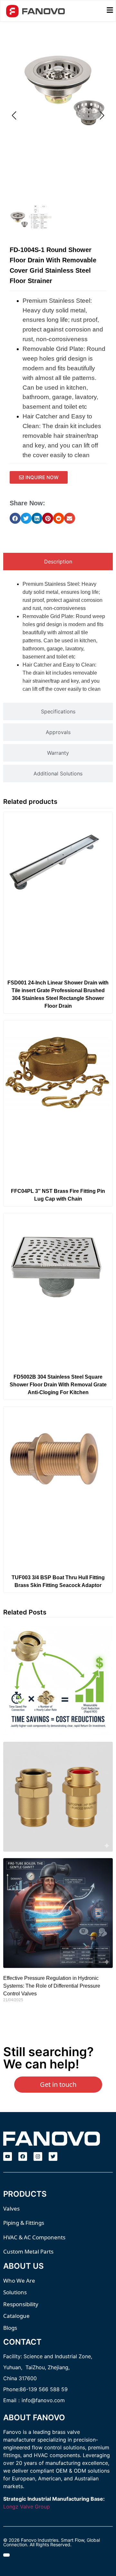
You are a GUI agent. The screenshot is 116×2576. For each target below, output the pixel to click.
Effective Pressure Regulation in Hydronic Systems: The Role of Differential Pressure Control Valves (52, 1986)
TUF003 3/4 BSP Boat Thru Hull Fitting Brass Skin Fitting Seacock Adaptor (58, 1581)
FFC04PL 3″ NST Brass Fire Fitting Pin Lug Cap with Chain (58, 1195)
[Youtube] (8, 2156)
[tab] (58, 562)
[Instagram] (38, 2156)
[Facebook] (23, 2156)
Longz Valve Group (27, 2507)
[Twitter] (53, 2156)
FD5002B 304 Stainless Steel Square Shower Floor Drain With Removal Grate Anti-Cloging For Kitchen (58, 1385)
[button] (15, 518)
